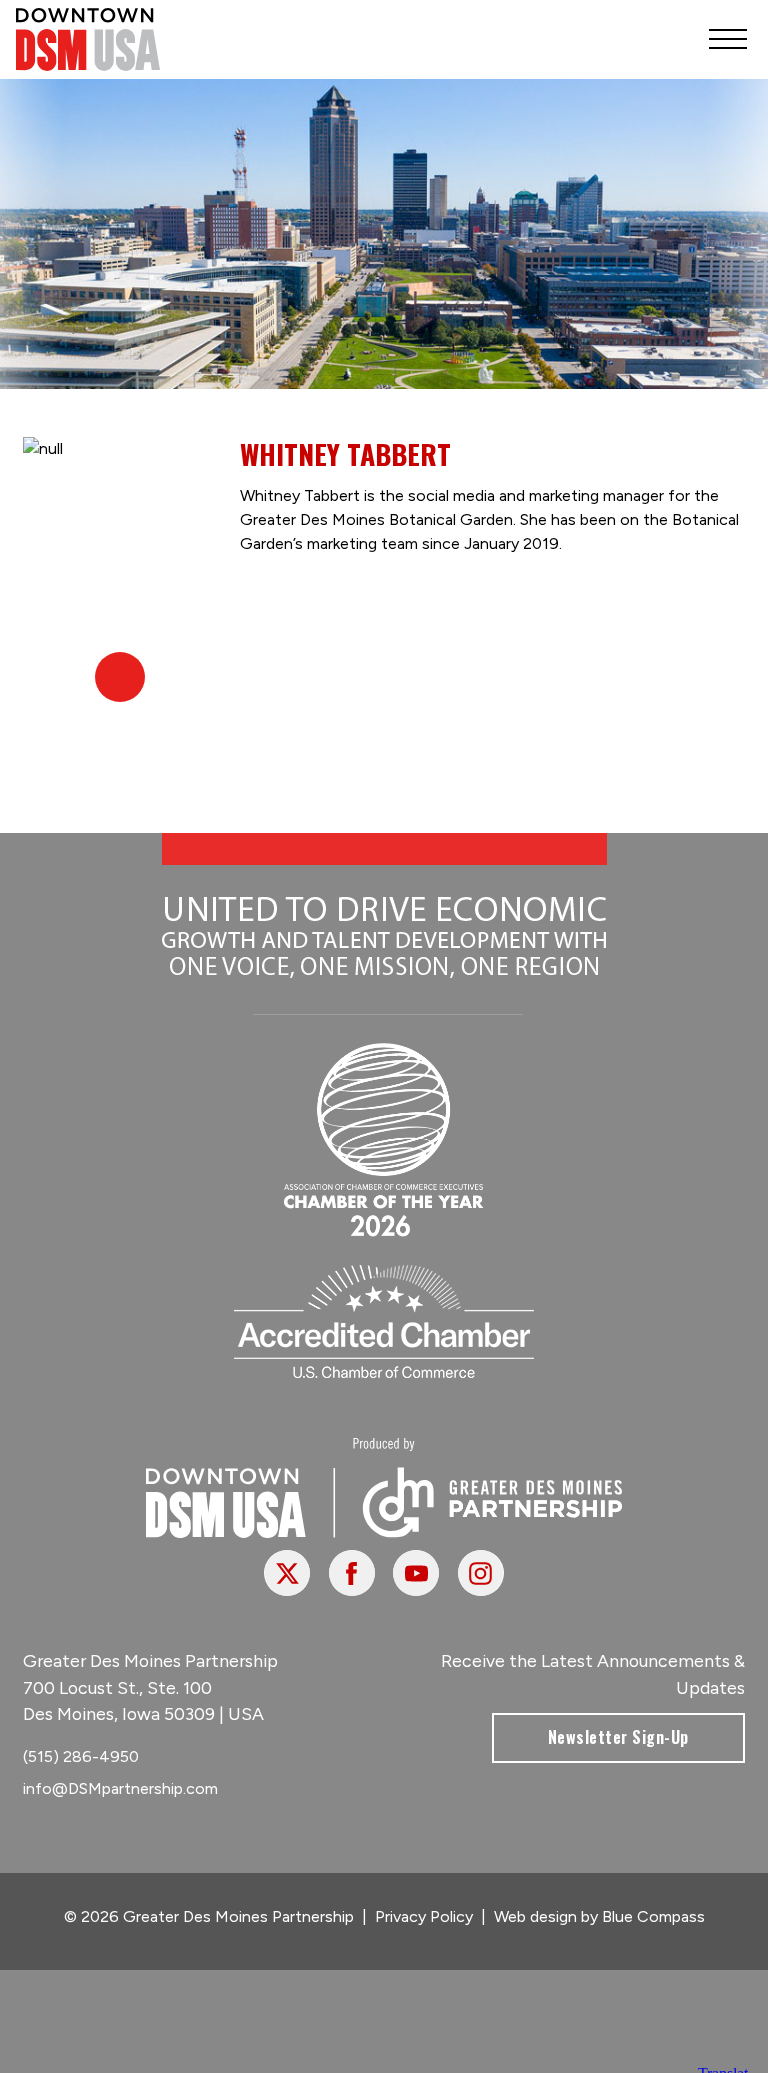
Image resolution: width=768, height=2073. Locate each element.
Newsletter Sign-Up (618, 1737)
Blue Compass (653, 1916)
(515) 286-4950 (81, 1756)
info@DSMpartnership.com (120, 1788)
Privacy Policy (424, 1916)
